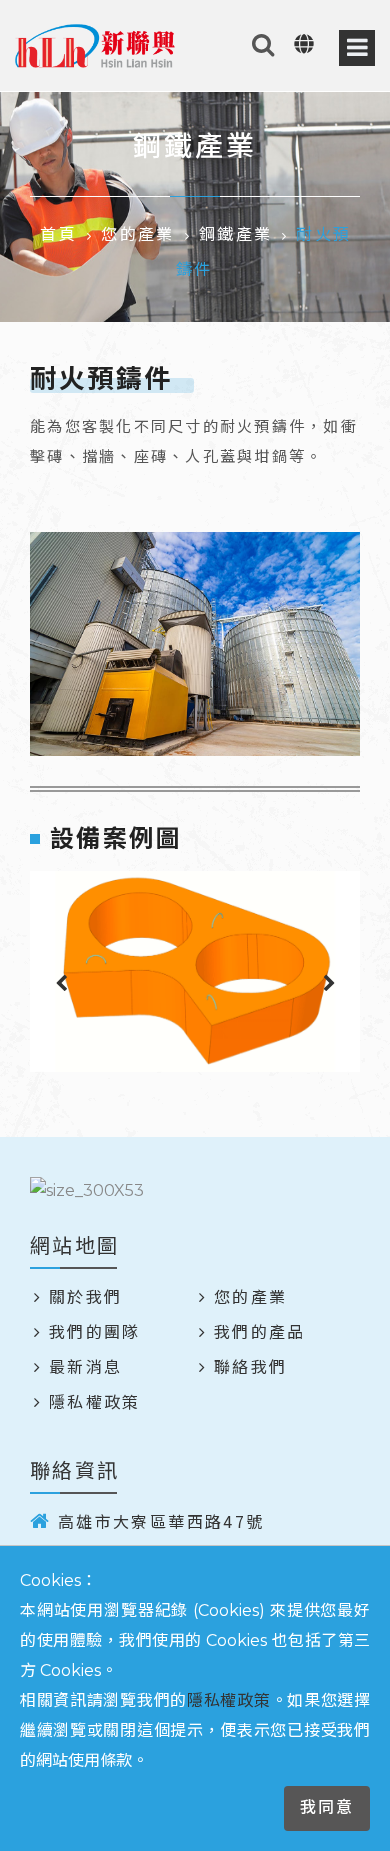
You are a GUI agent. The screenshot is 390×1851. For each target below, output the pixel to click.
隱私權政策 (229, 1700)
